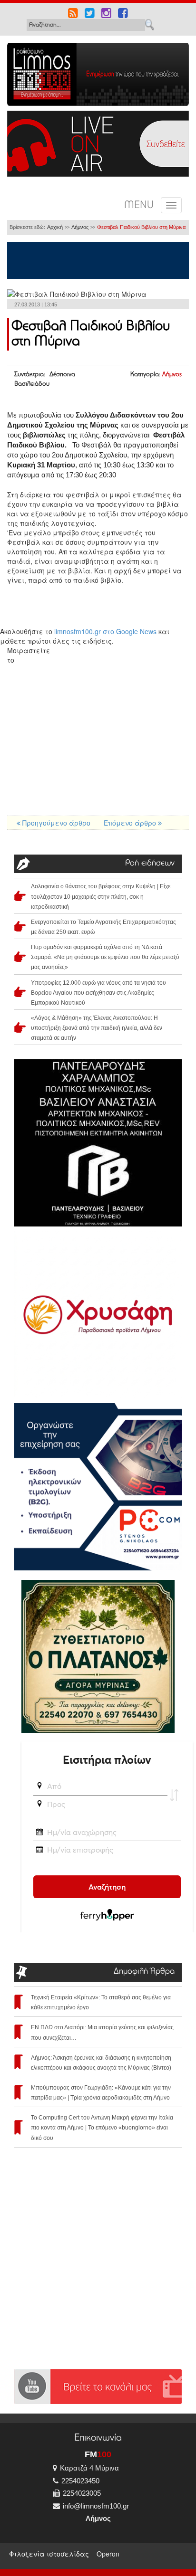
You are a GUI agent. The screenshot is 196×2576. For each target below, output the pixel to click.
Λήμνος (80, 227)
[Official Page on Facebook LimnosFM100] (123, 14)
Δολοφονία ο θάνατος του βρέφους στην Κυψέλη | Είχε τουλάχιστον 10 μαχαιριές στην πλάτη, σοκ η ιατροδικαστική (101, 896)
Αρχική (55, 227)
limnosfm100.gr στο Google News (105, 631)
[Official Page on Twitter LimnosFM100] (90, 14)
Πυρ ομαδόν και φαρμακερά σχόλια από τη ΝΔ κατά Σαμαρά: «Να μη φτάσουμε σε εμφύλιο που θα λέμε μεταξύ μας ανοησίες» (105, 957)
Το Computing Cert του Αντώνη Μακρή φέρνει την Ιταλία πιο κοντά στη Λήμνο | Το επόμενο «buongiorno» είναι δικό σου (102, 2128)
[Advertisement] (98, 742)
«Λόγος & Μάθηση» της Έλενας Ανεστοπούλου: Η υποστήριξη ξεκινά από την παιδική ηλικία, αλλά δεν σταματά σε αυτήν (97, 1028)
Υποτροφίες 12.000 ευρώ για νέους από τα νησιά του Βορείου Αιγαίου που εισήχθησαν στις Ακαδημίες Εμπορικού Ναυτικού (98, 993)
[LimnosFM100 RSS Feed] (73, 14)
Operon (108, 2554)
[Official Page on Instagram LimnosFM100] (106, 14)
